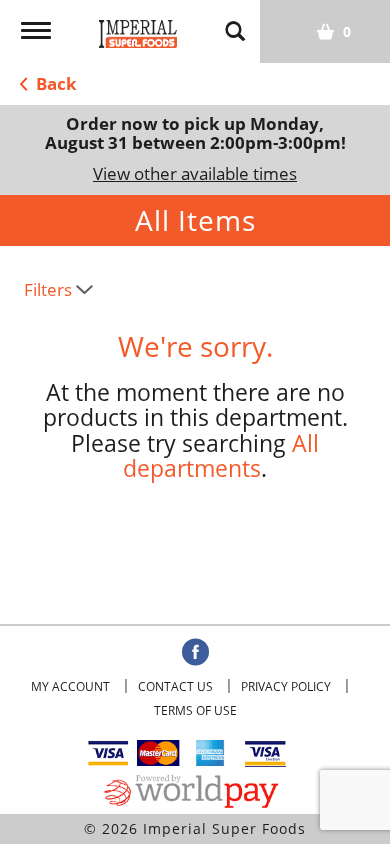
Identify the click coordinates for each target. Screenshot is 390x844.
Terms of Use (195, 710)
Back (54, 83)
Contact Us (175, 686)
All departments (221, 455)
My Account (70, 686)
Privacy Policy (286, 686)
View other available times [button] (195, 173)
